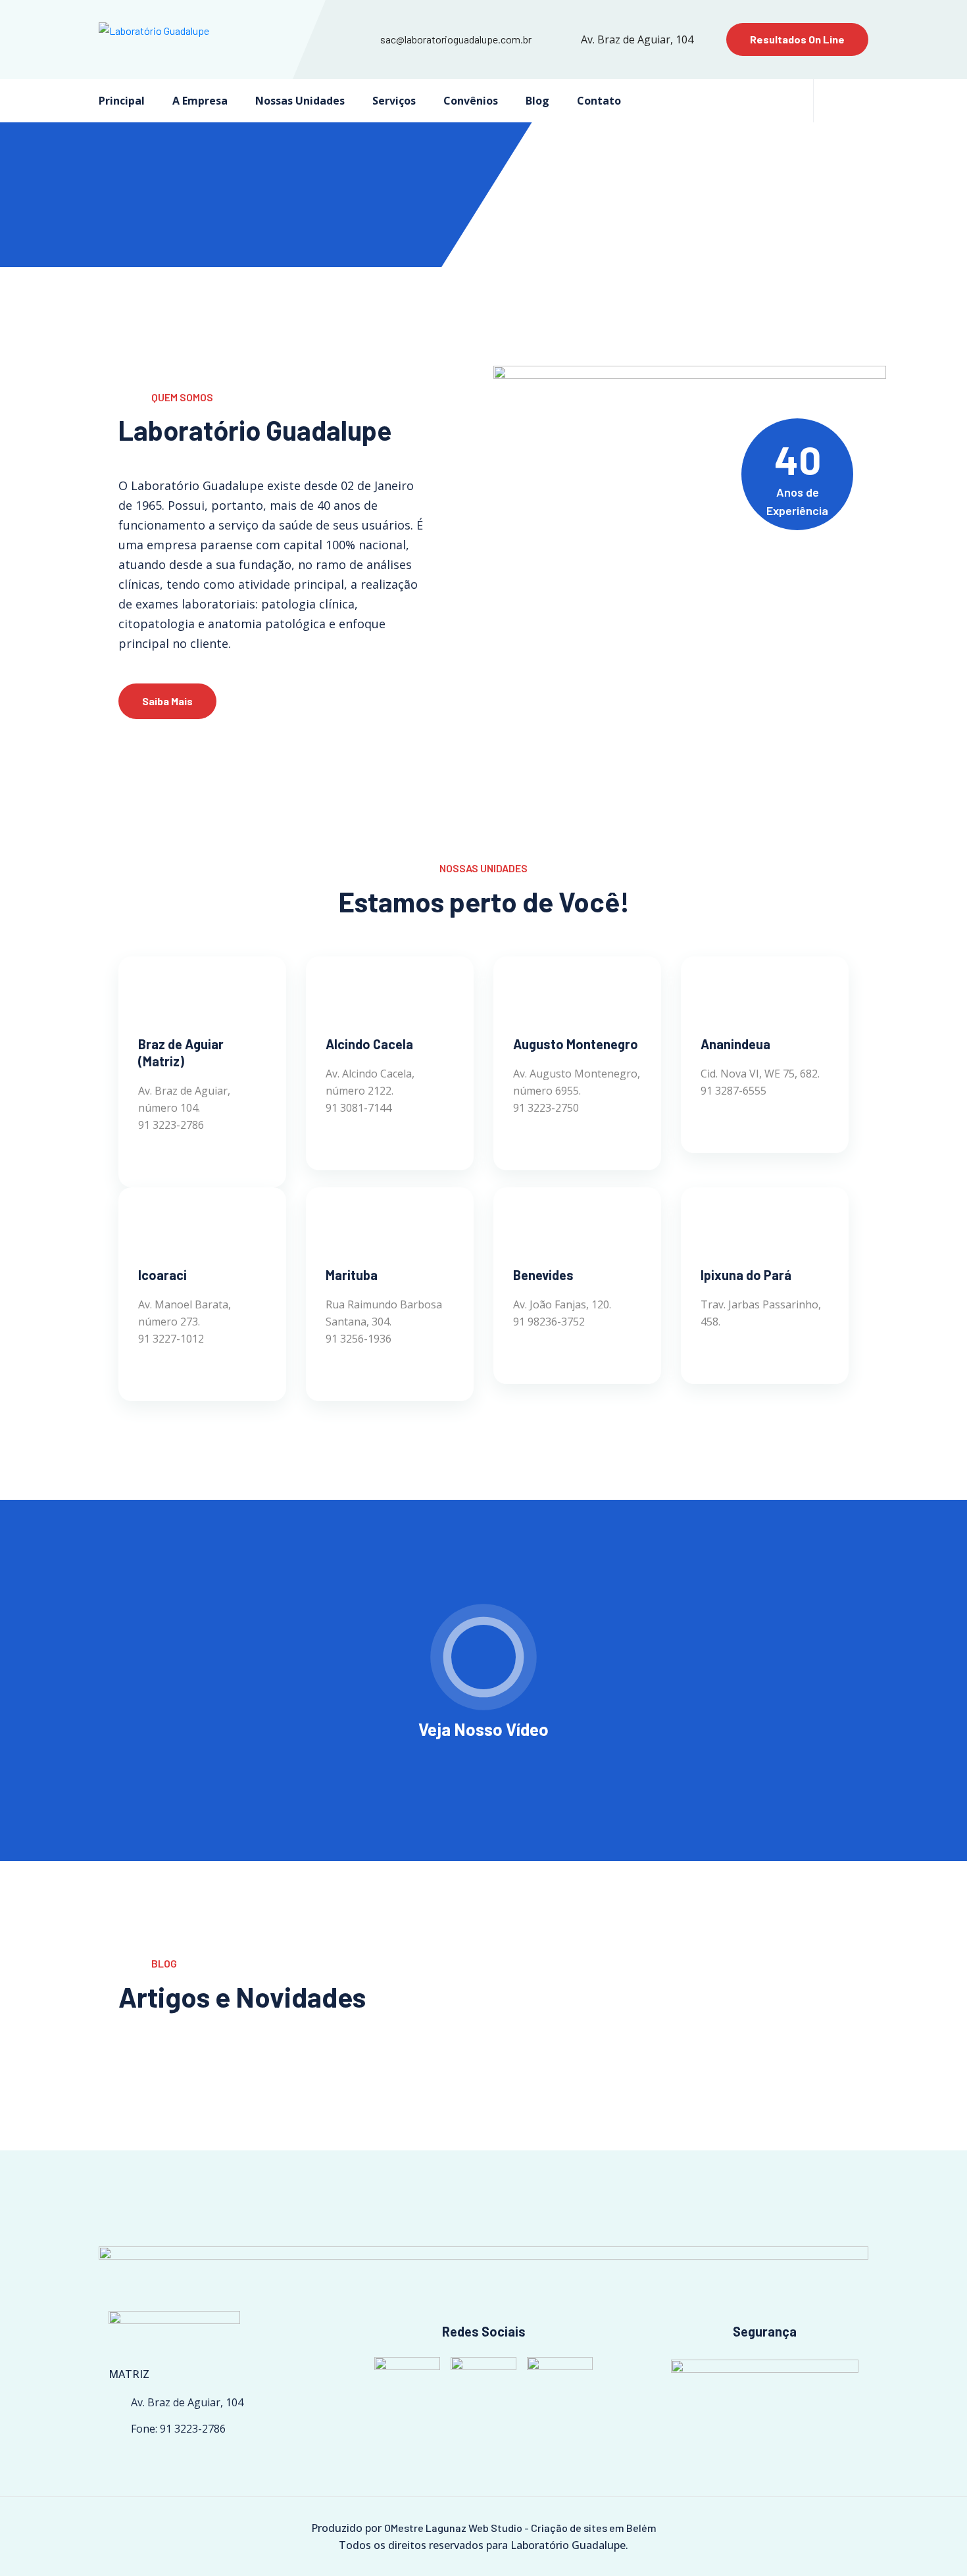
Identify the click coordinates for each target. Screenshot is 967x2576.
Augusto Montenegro (576, 1044)
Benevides (543, 1275)
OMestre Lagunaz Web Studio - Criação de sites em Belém (520, 2528)
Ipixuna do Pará (746, 1275)
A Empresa (200, 101)
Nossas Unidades (300, 101)
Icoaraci (162, 1275)
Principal (122, 101)
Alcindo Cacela (369, 1044)
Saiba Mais (167, 701)
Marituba (352, 1275)
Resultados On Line (797, 39)
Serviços (394, 101)
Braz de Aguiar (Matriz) (181, 1053)
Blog (537, 101)
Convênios (471, 101)
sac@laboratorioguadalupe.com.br (456, 39)
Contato (599, 101)
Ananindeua (735, 1044)
